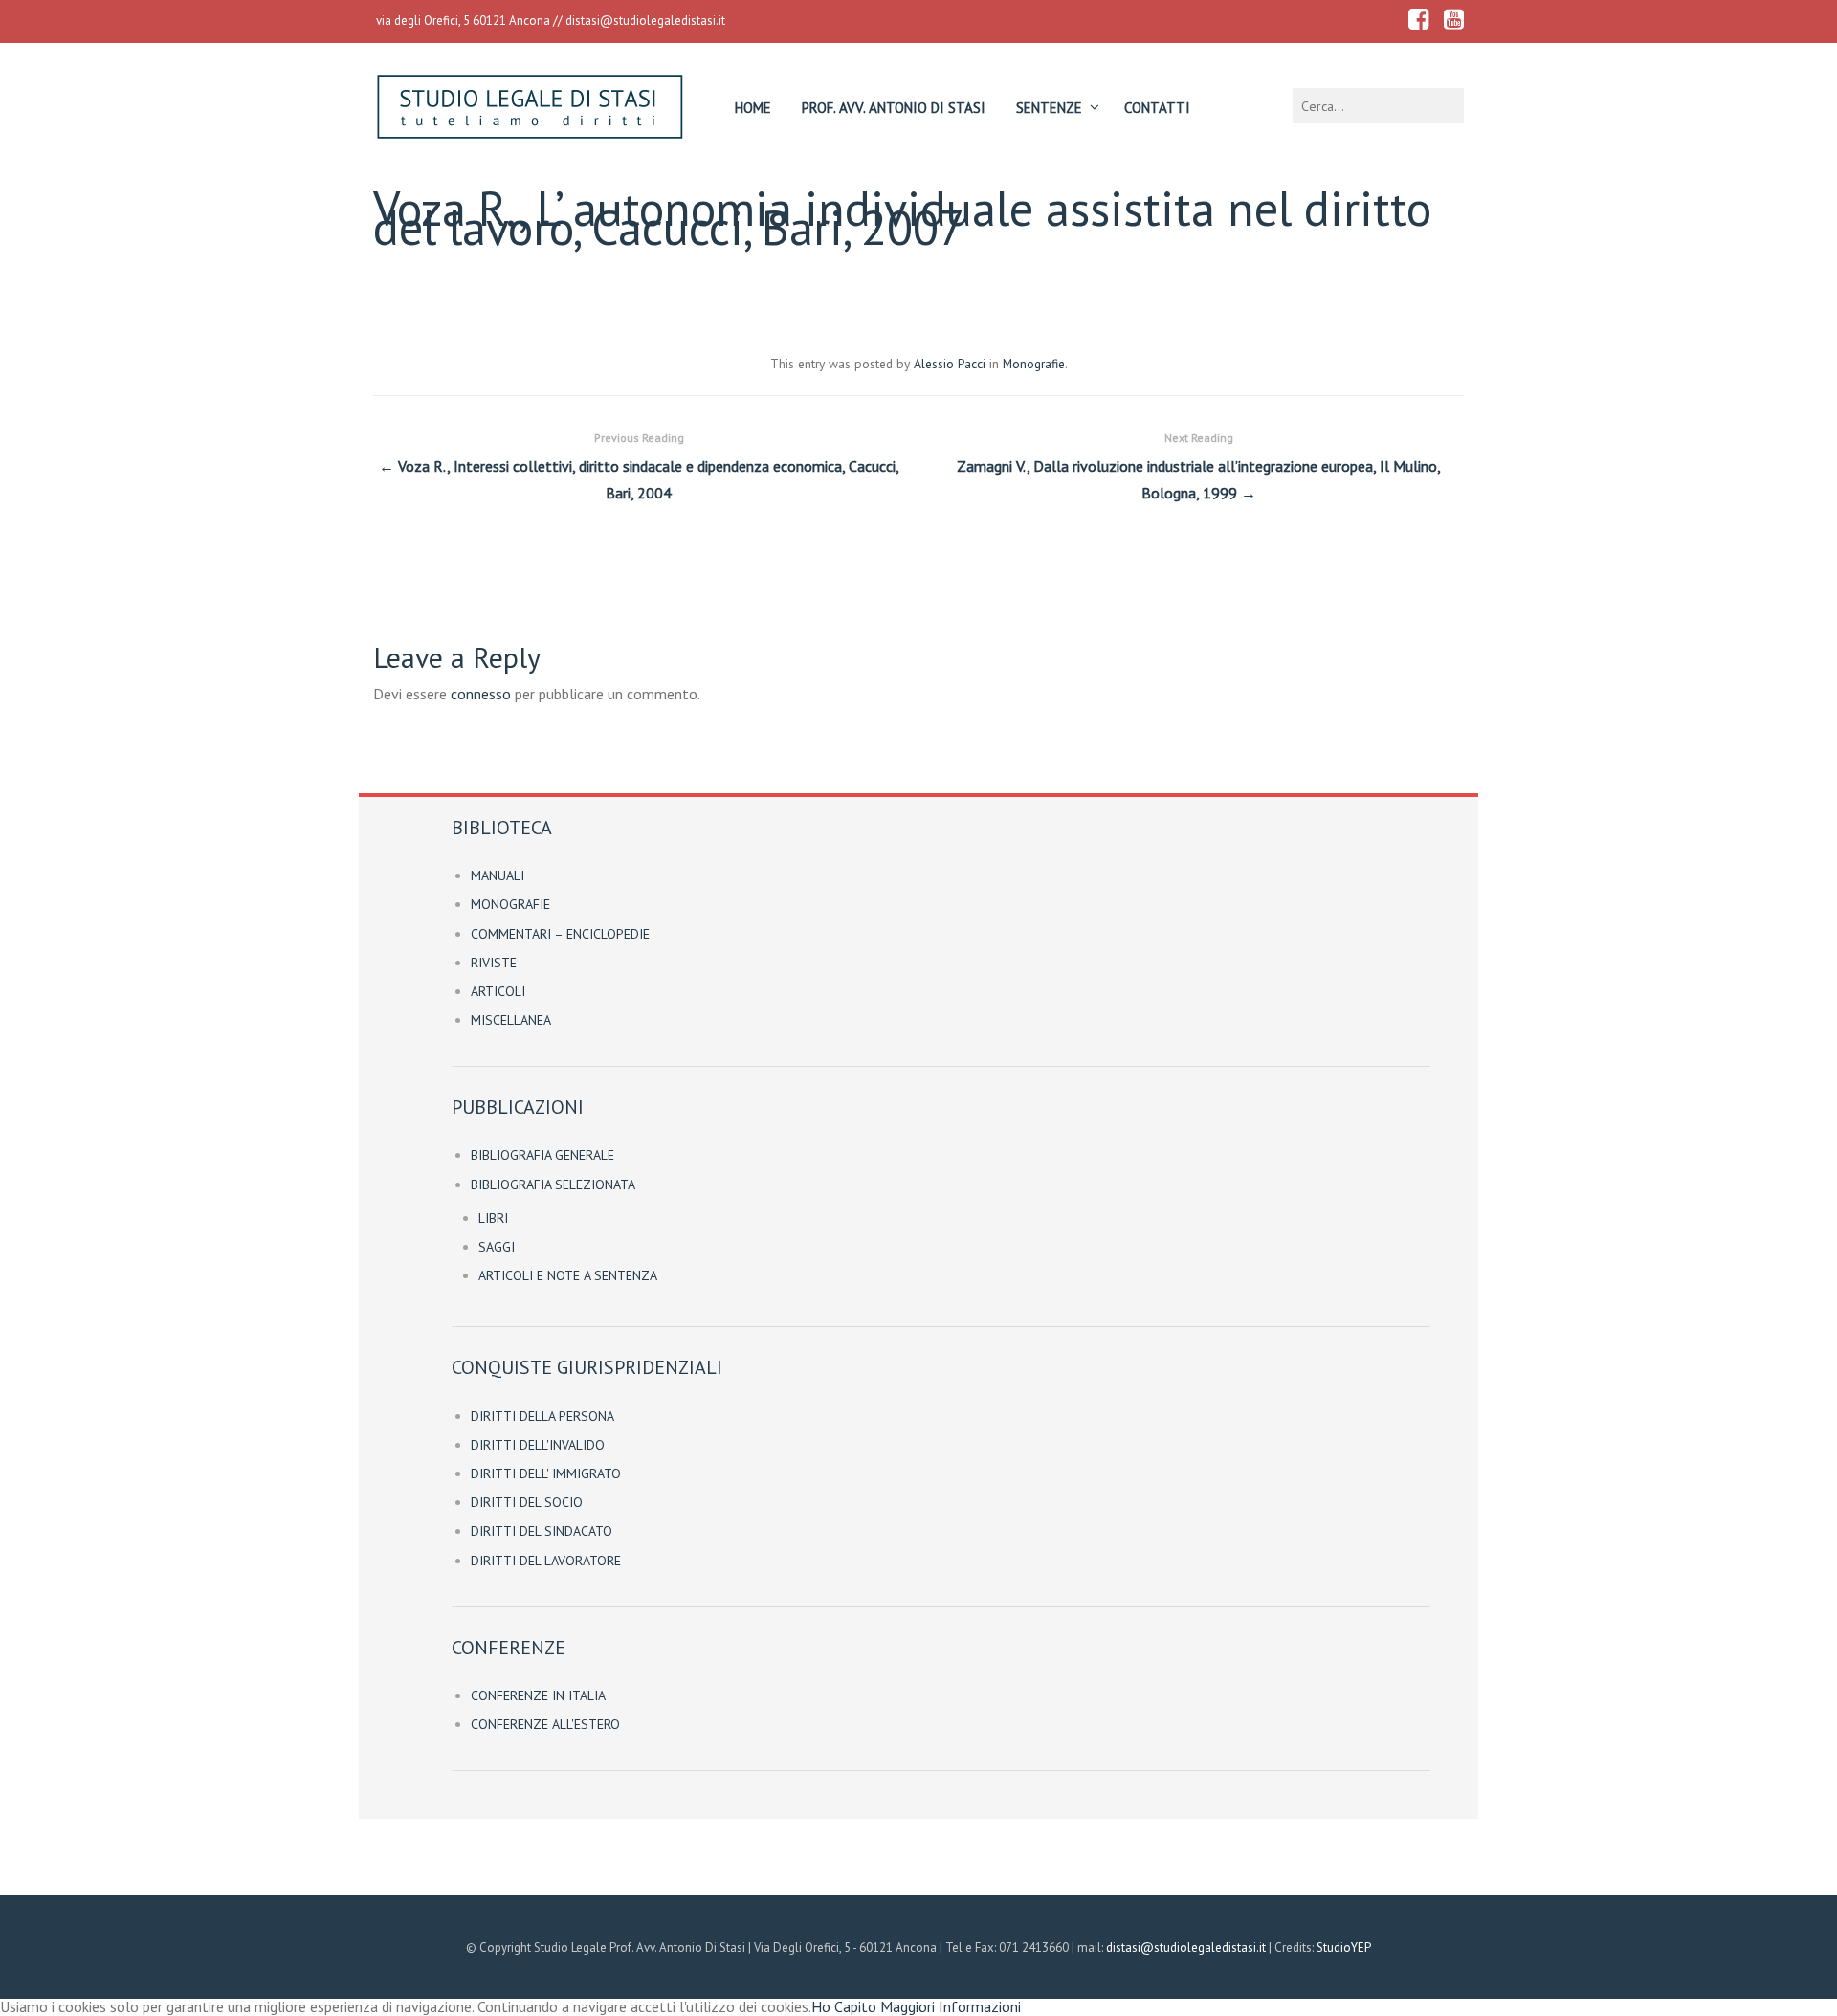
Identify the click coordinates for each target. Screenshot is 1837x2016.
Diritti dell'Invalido (538, 1445)
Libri (493, 1218)
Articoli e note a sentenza (568, 1275)
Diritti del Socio (527, 1502)
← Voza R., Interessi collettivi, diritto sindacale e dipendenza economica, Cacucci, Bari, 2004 (639, 467)
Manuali (498, 875)
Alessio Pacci (950, 364)
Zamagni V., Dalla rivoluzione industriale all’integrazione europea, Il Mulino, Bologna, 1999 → (1199, 467)
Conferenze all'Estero (545, 1724)
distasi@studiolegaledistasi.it (645, 21)
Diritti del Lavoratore (546, 1561)
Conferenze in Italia (538, 1695)
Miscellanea (511, 1020)
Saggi (497, 1247)
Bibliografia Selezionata (553, 1185)
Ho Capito (844, 2006)
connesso (481, 694)
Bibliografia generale (542, 1155)
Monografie (1034, 364)
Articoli (498, 991)
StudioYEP (1344, 1948)
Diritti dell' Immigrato (546, 1473)
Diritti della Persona (542, 1416)
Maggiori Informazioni (951, 2006)
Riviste (494, 963)
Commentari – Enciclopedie (560, 934)
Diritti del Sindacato (542, 1531)
